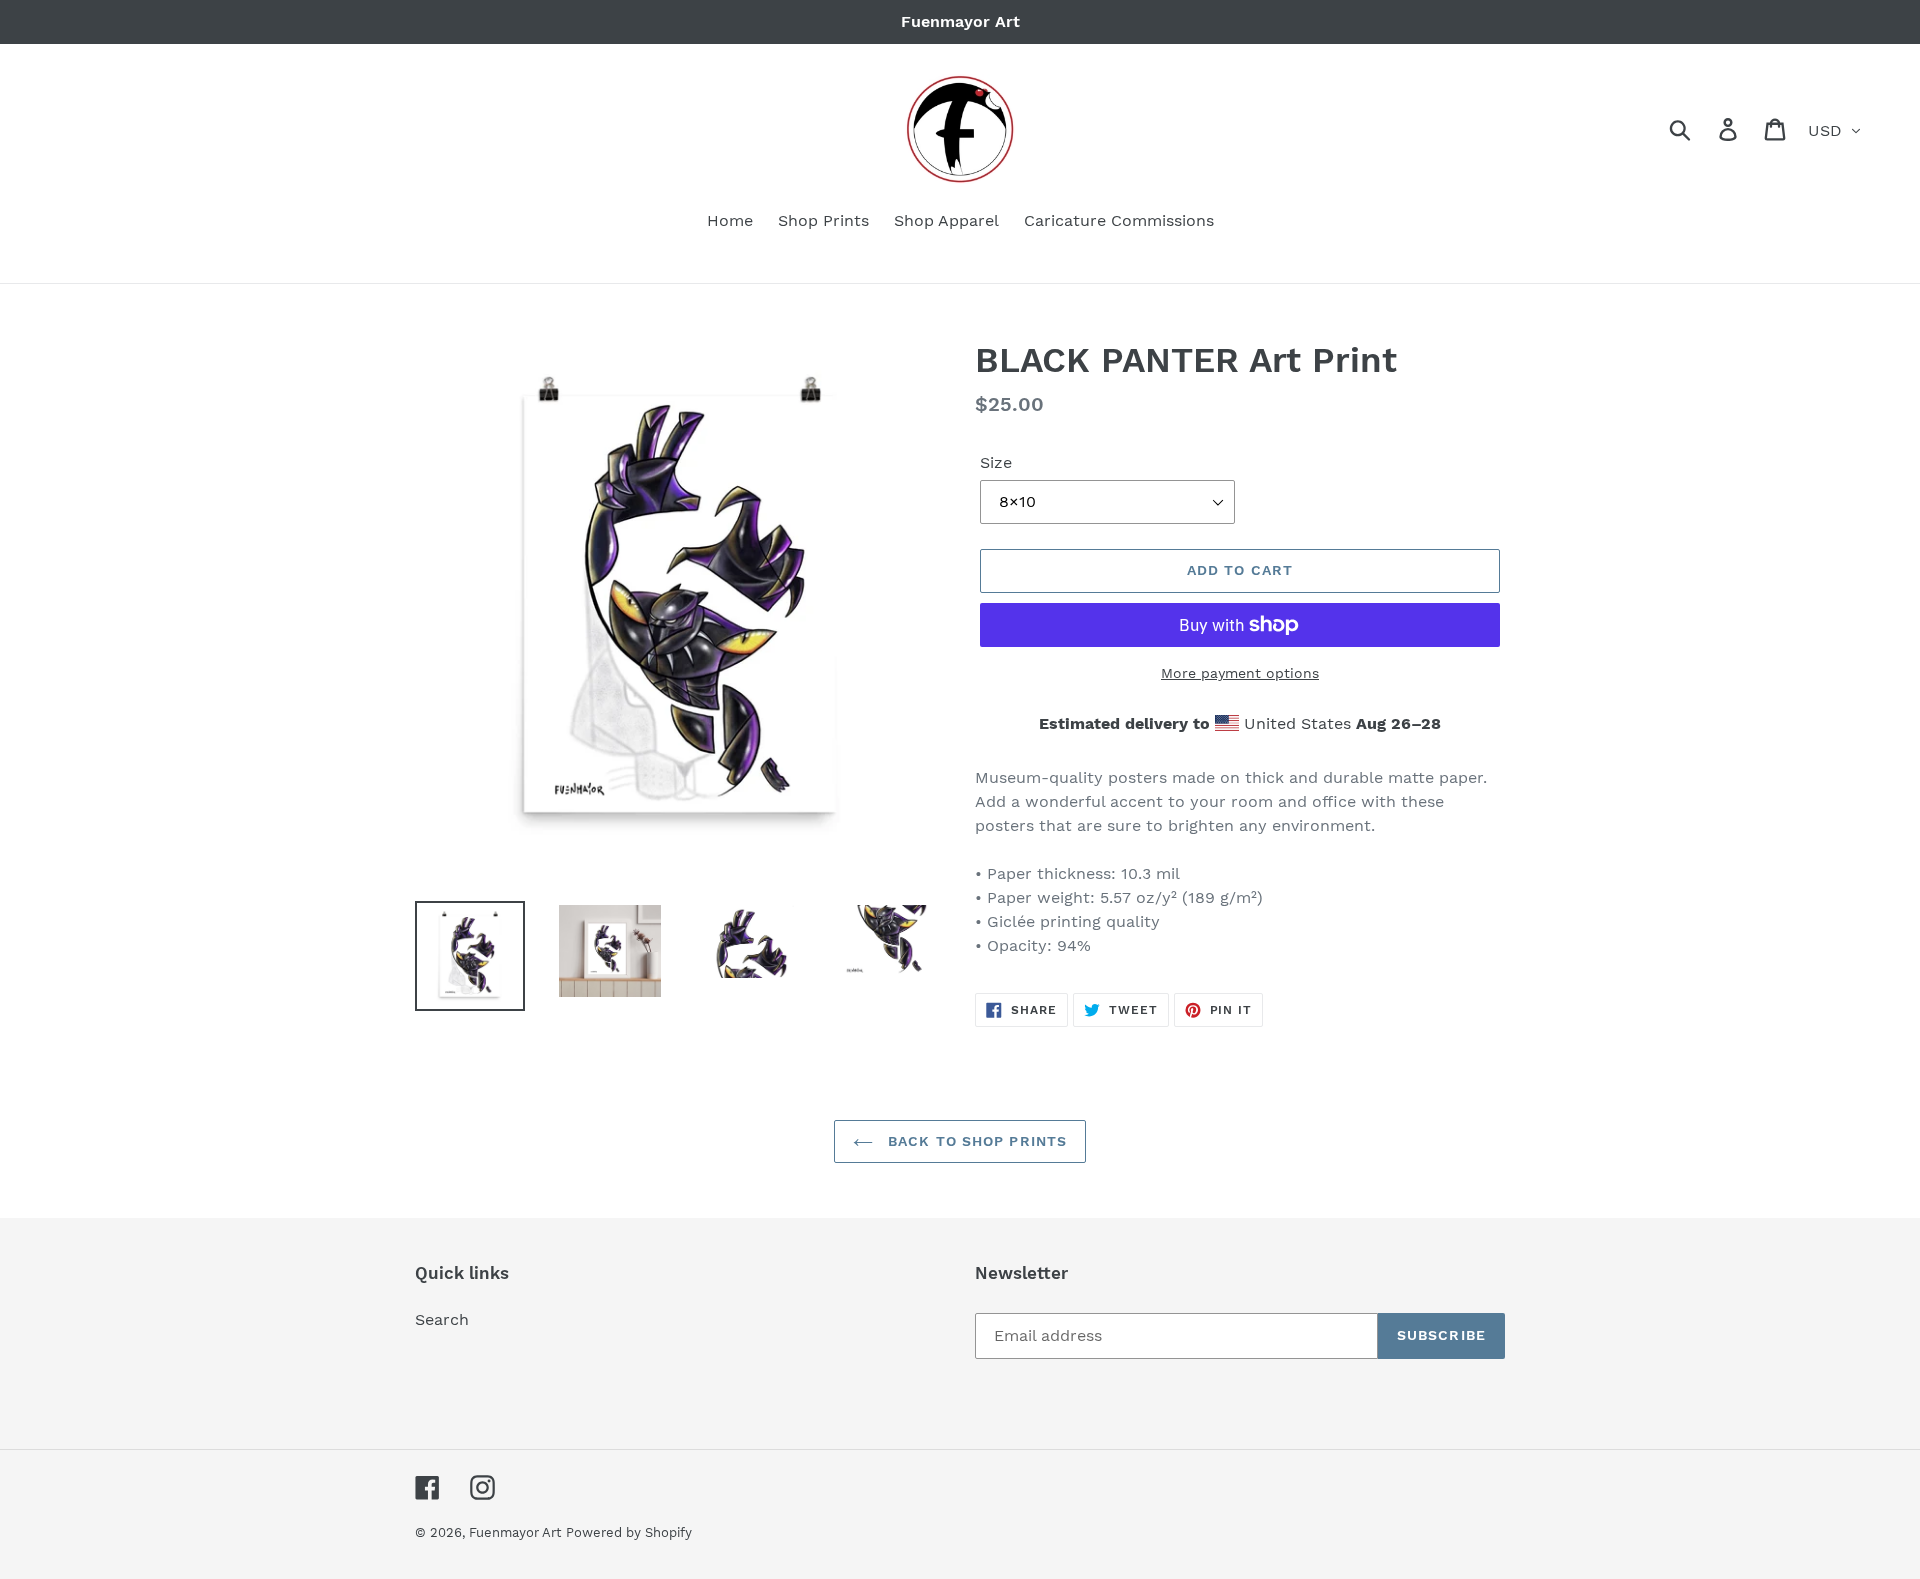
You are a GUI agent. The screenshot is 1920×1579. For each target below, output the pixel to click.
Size (996, 462)
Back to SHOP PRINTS (975, 1141)
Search (442, 1319)
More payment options (1240, 673)
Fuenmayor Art (515, 1532)
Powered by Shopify (629, 1532)
